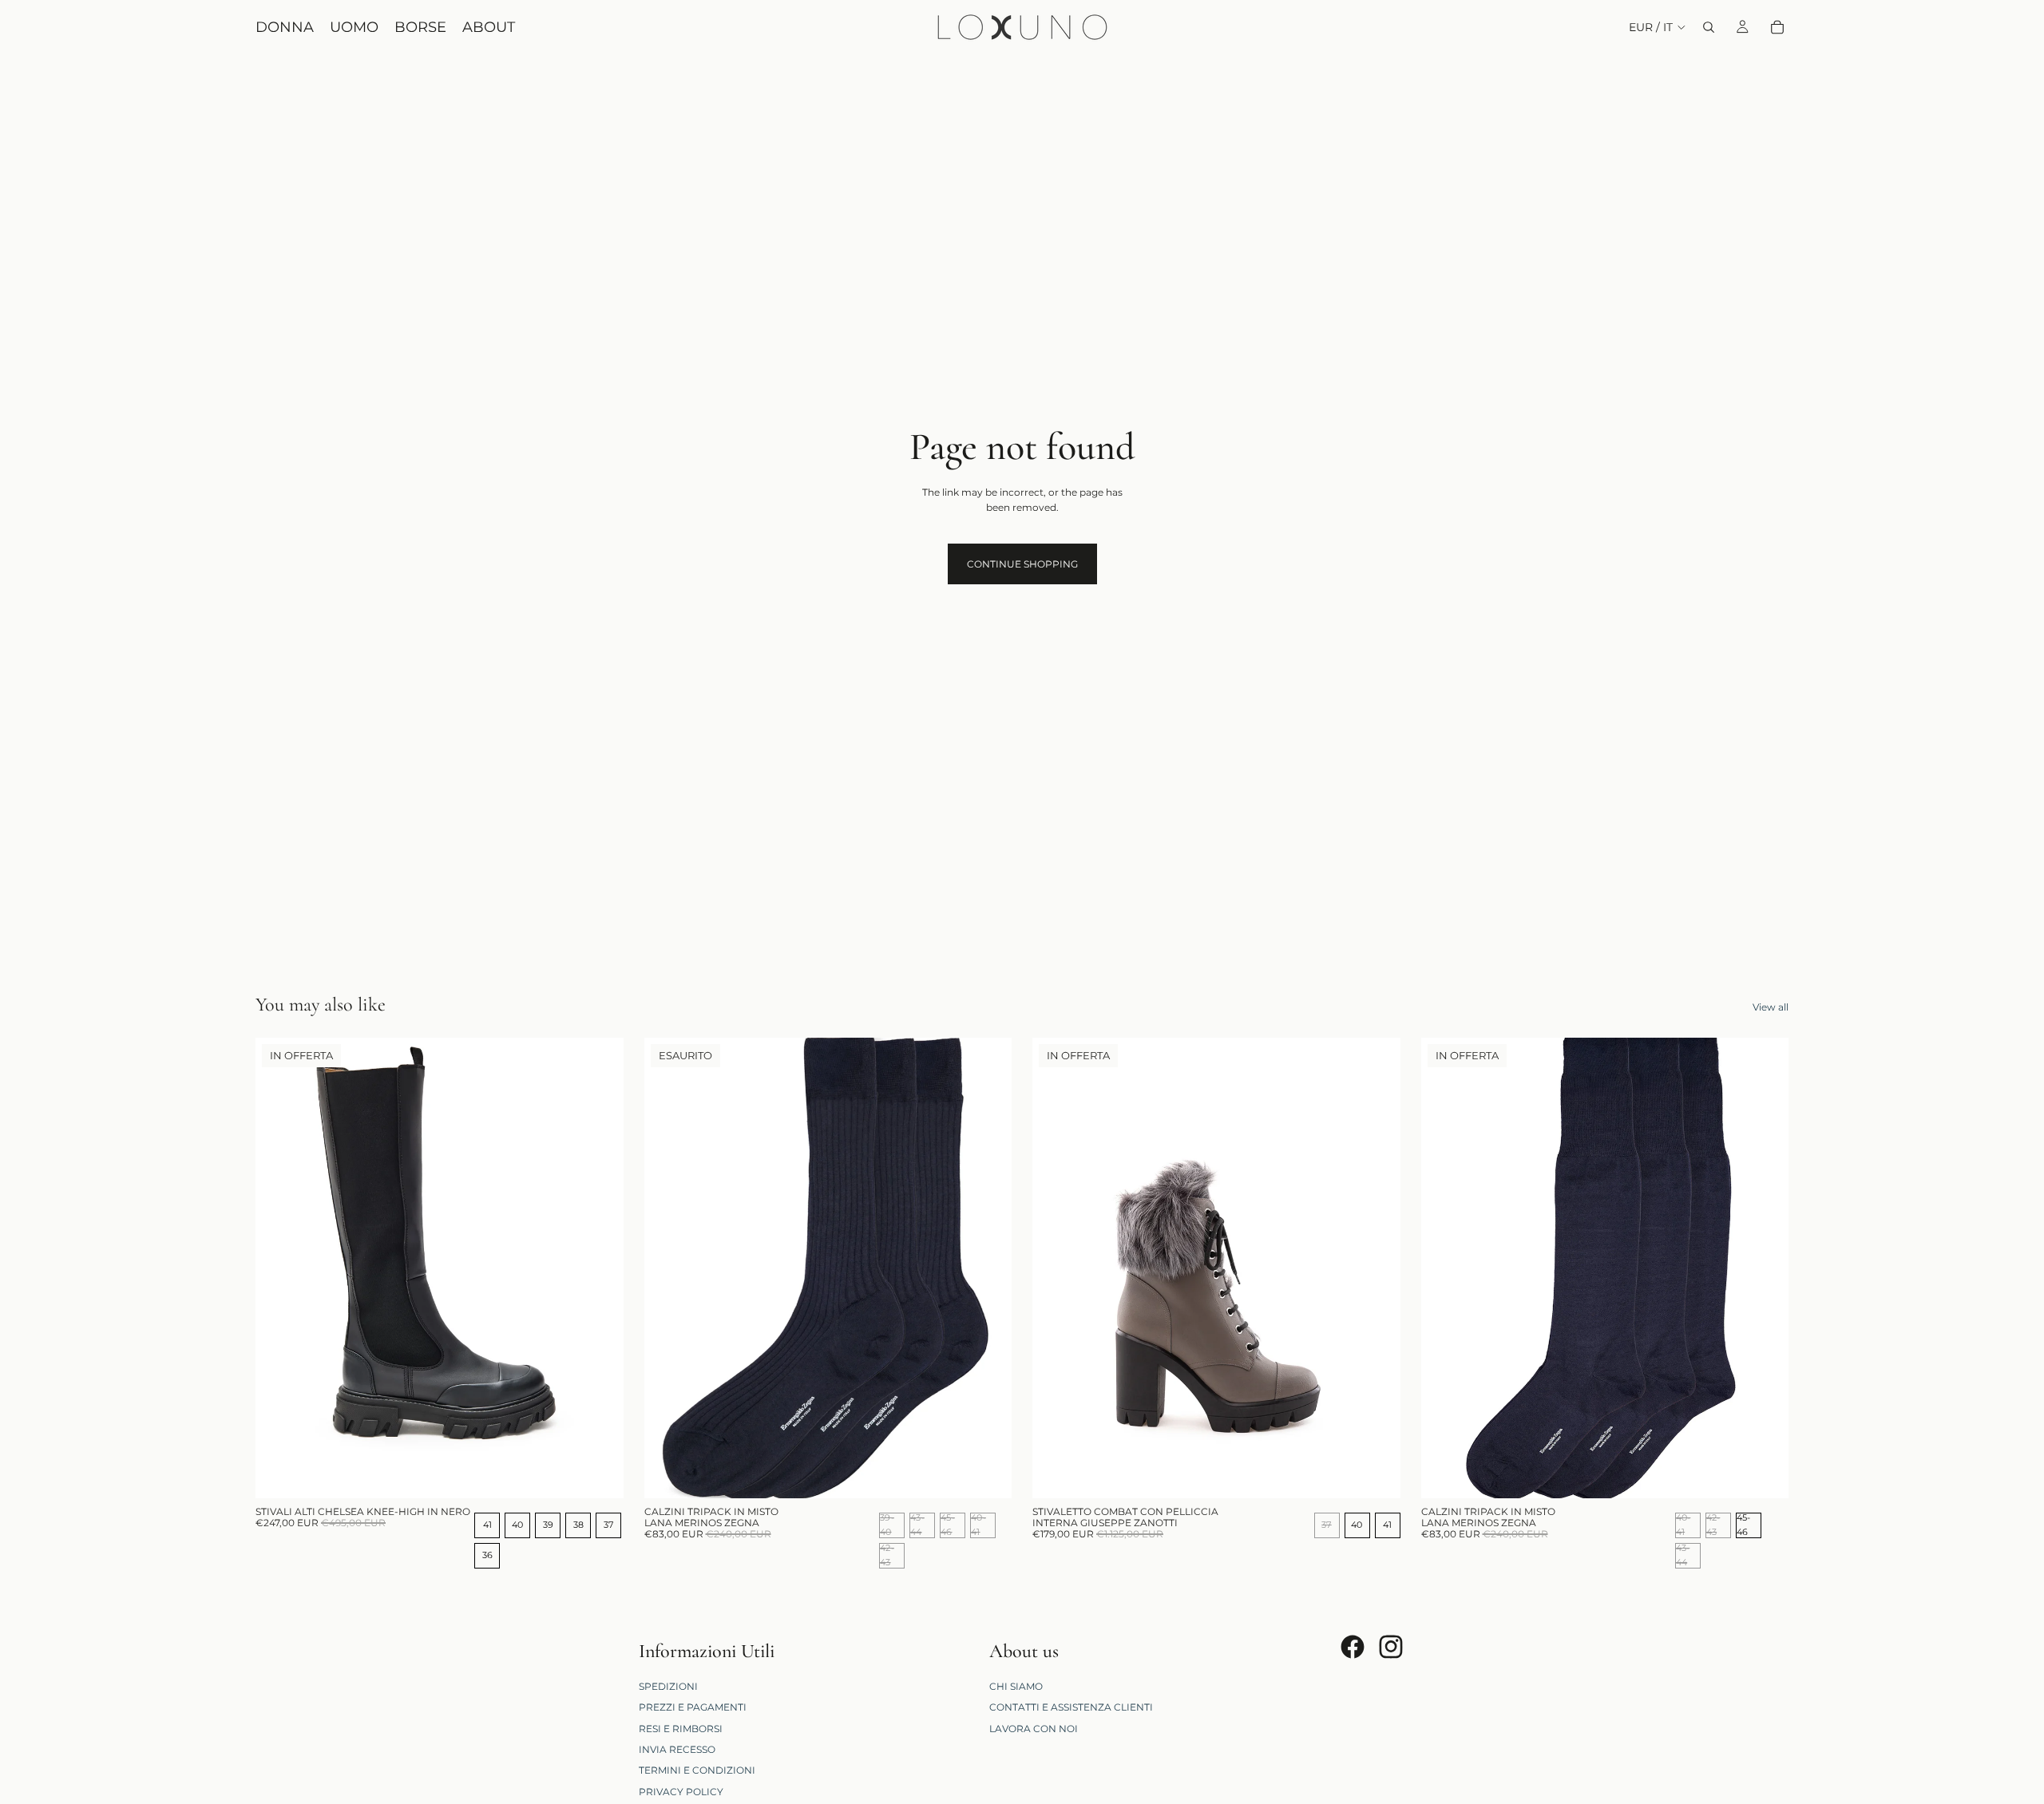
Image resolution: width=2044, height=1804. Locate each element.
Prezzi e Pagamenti (693, 1707)
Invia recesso (677, 1749)
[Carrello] (1777, 27)
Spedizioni (668, 1685)
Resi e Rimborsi (681, 1728)
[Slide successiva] (600, 1268)
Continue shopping (1022, 564)
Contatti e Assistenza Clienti (1071, 1707)
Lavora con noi (1034, 1728)
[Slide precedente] (279, 1268)
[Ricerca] (1709, 27)
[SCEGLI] (599, 1474)
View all (1771, 1007)
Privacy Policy (681, 1791)
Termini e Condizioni (697, 1770)
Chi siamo (1016, 1685)
